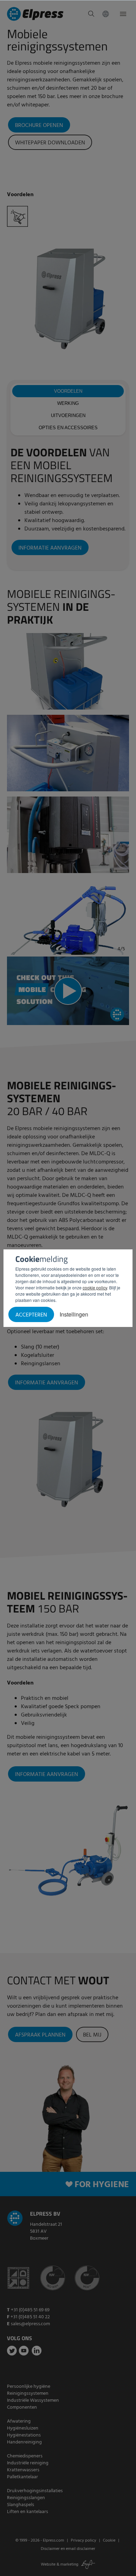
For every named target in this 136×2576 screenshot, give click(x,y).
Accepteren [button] (31, 1315)
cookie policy (95, 1287)
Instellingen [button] (74, 1314)
